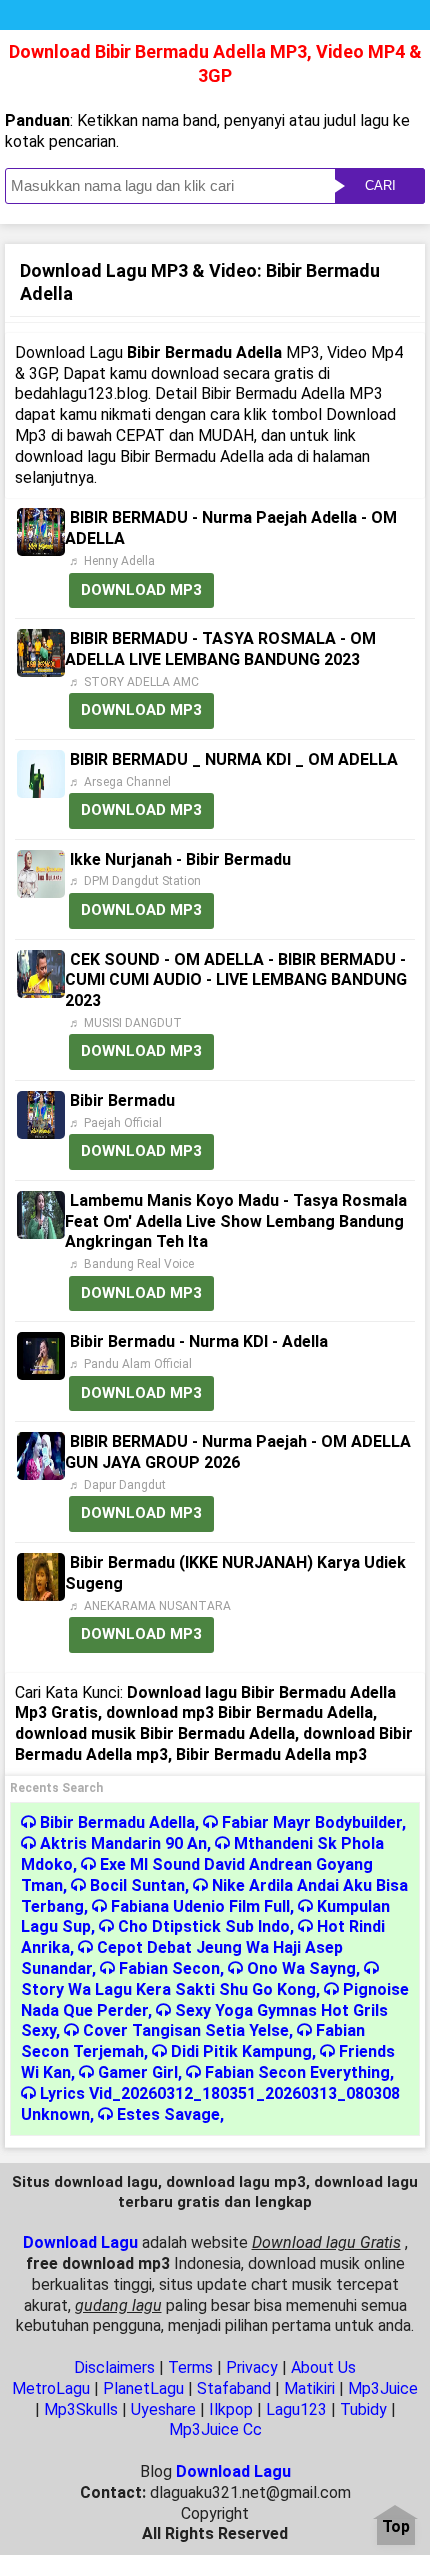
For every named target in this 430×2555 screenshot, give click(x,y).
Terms (190, 2367)
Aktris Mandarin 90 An (123, 1843)
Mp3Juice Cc (215, 2429)
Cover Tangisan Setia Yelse (186, 2030)
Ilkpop (231, 2409)
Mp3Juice (383, 2388)
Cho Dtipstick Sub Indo (204, 1926)
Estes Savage (168, 2114)
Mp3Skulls (81, 2409)
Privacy (252, 2367)
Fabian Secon (169, 1968)
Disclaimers (114, 2367)
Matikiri (309, 2388)
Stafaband (234, 2388)
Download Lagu (80, 2242)
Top (396, 2527)
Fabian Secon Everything (297, 2072)
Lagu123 (296, 2409)
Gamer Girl (138, 2072)
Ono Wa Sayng (301, 1968)
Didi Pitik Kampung (241, 2051)
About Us (323, 2367)
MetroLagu (51, 2388)
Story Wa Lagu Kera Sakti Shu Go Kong (168, 1989)
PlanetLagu (143, 2388)
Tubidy (363, 2409)
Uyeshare (163, 2409)
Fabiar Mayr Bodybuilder (312, 1822)
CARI (380, 185)
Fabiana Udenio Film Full (200, 1906)
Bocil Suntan (137, 1885)
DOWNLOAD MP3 (141, 590)
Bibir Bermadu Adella (117, 1822)
